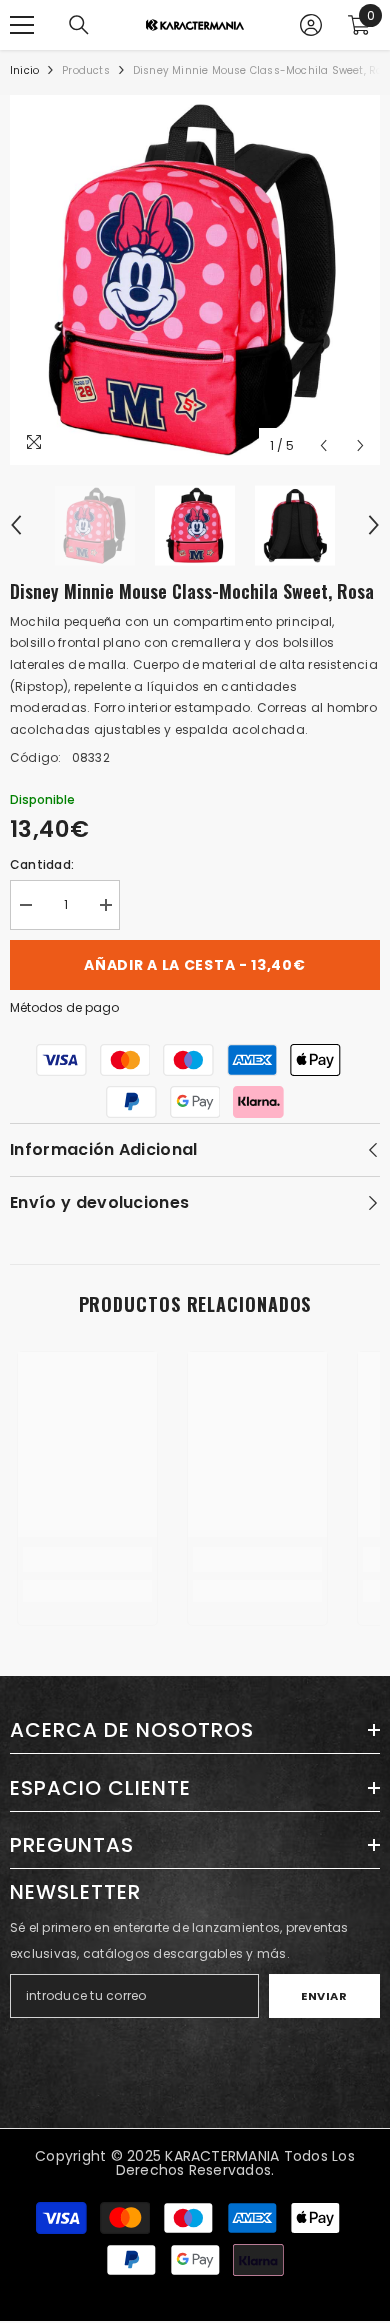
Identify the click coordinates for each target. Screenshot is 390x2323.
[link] (87, 1559)
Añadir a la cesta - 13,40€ (194, 965)
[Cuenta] (311, 25)
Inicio (24, 70)
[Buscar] (79, 25)
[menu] (22, 25)
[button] (323, 445)
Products (86, 70)
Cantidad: (42, 864)
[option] (195, 280)
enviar (324, 1996)
